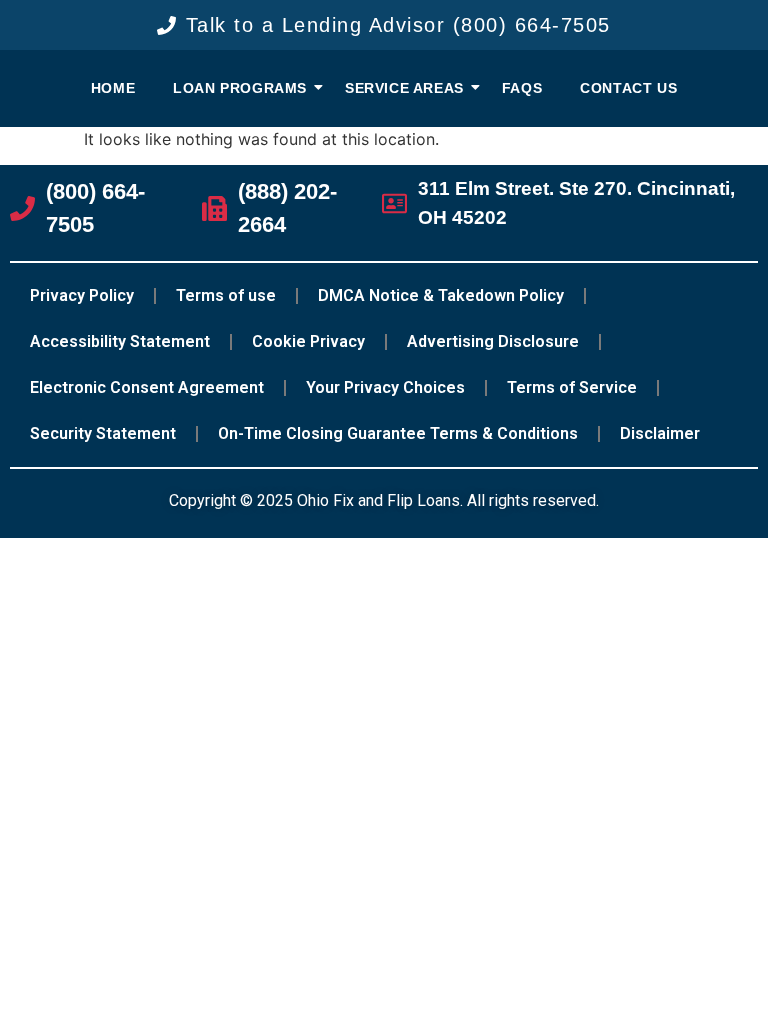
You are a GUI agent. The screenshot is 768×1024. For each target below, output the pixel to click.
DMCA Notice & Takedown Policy (441, 295)
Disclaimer (660, 433)
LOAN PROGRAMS (240, 88)
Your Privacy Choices (385, 387)
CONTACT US (628, 88)
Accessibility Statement (120, 341)
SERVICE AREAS (404, 88)
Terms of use (226, 295)
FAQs (522, 88)
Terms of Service (572, 387)
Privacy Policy (82, 295)
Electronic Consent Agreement (147, 387)
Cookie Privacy (308, 341)
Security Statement (103, 433)
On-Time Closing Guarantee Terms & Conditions (398, 433)
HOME (113, 88)
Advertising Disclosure (493, 341)
